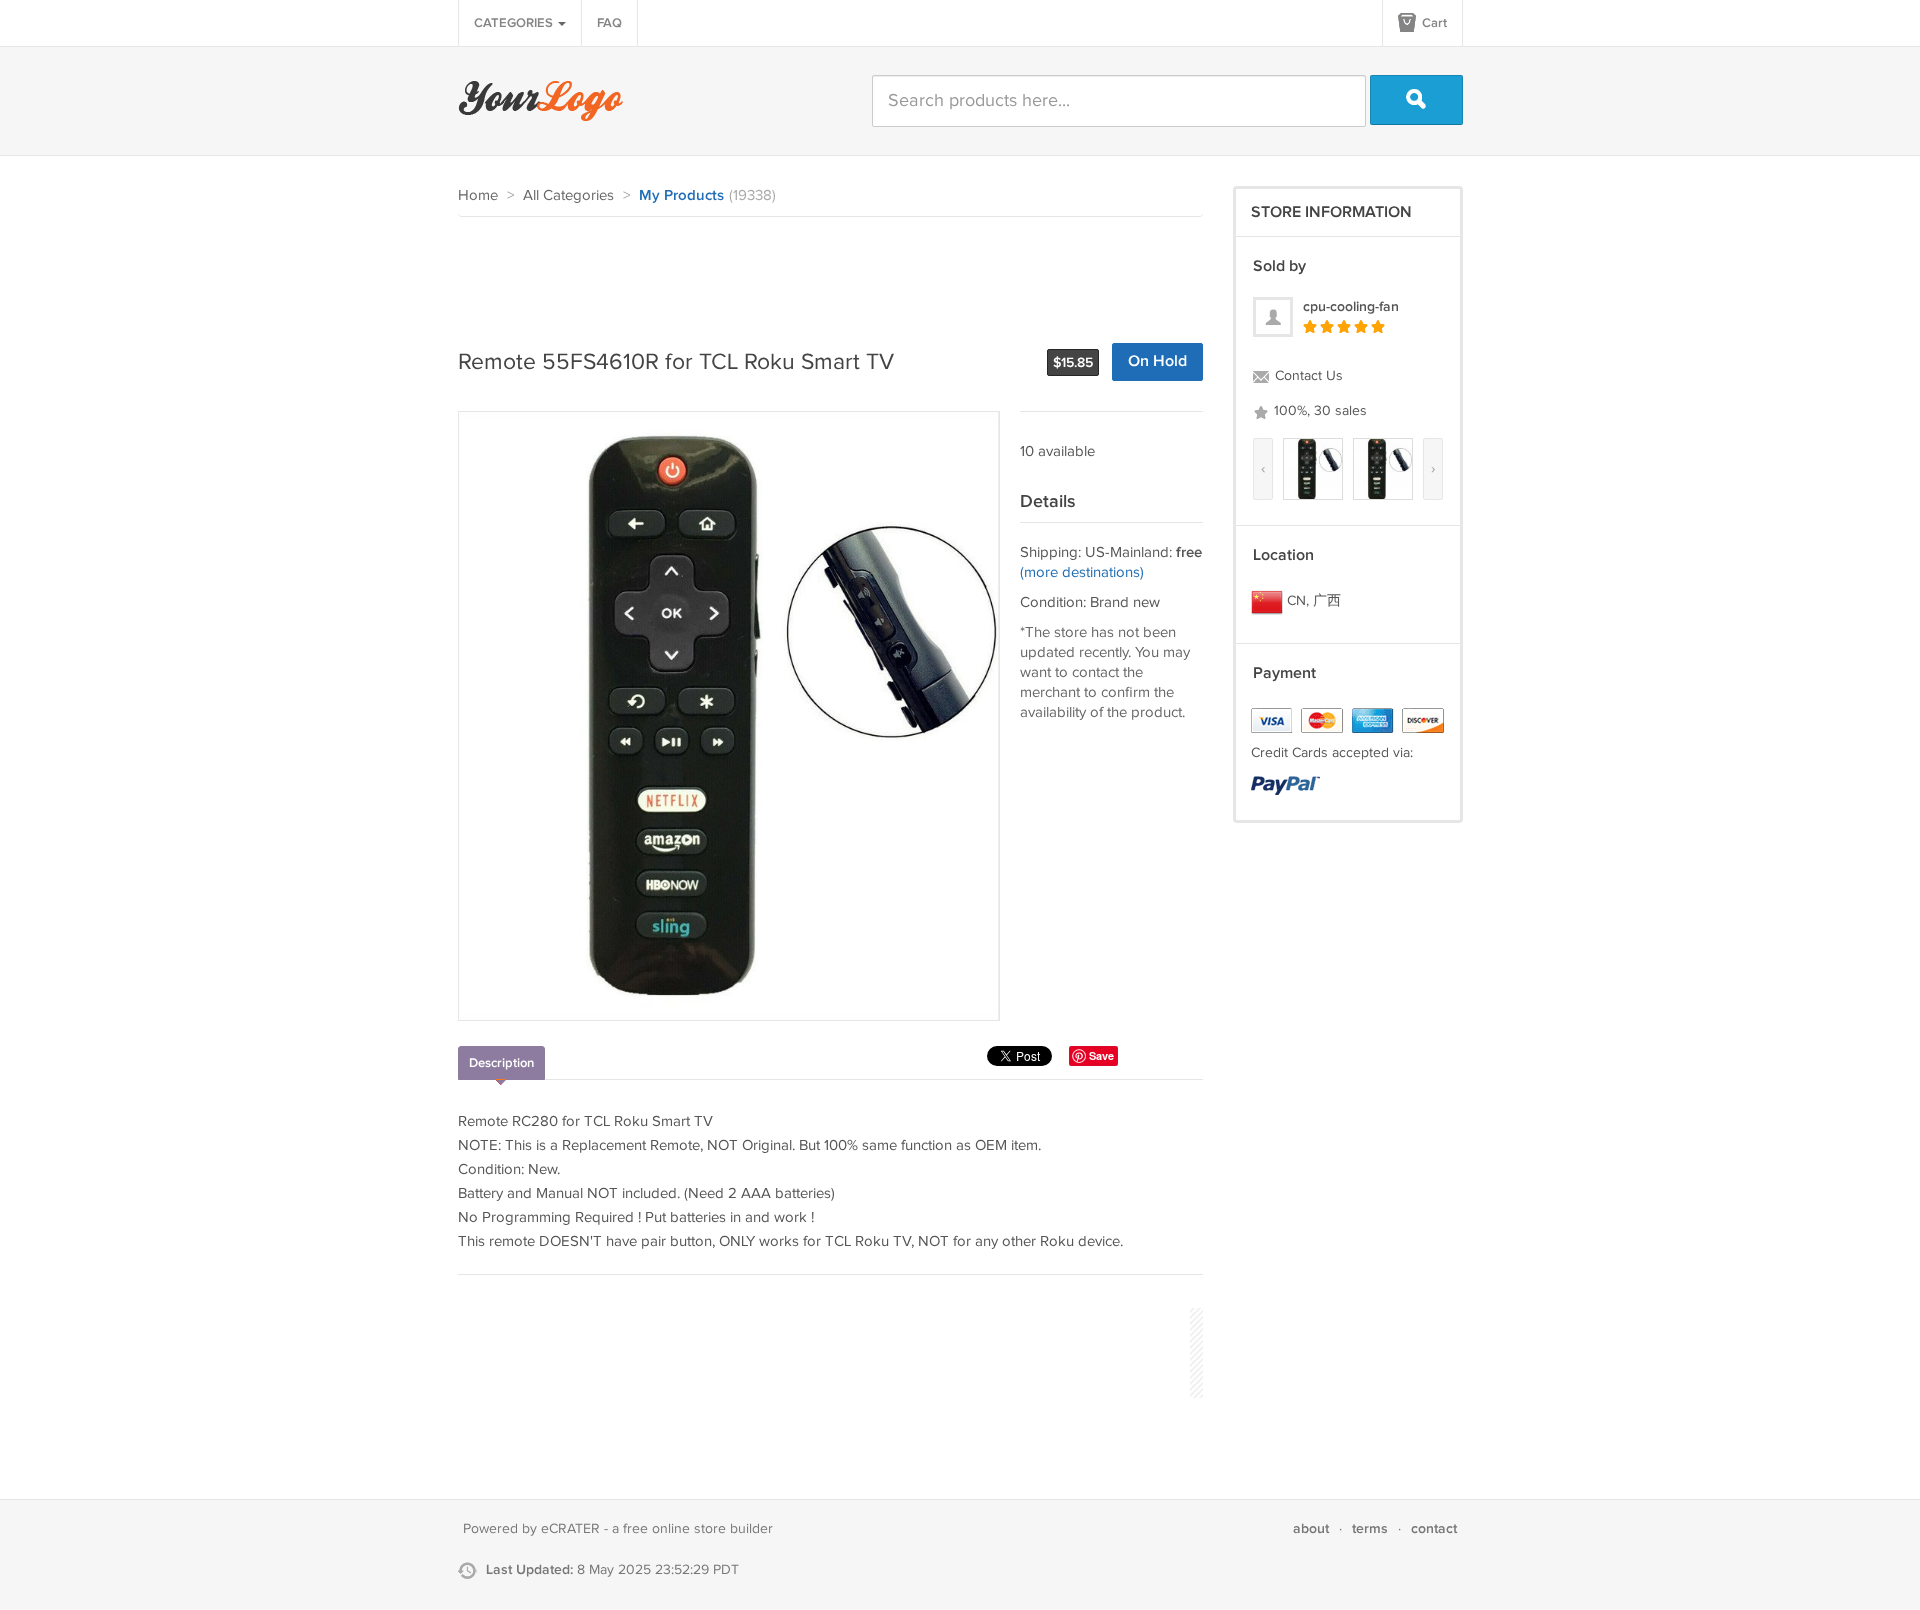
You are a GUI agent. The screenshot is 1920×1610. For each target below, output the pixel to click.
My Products (681, 196)
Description (501, 1063)
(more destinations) (1082, 572)
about (1311, 1528)
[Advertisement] (822, 272)
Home (478, 195)
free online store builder (698, 1529)
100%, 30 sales (1318, 411)
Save (1101, 1055)
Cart (1433, 23)
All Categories (568, 195)
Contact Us (1307, 376)
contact (1434, 1528)
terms (1370, 1528)
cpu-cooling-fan (1351, 306)
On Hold (1157, 361)
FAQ (609, 23)
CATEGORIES (515, 23)
